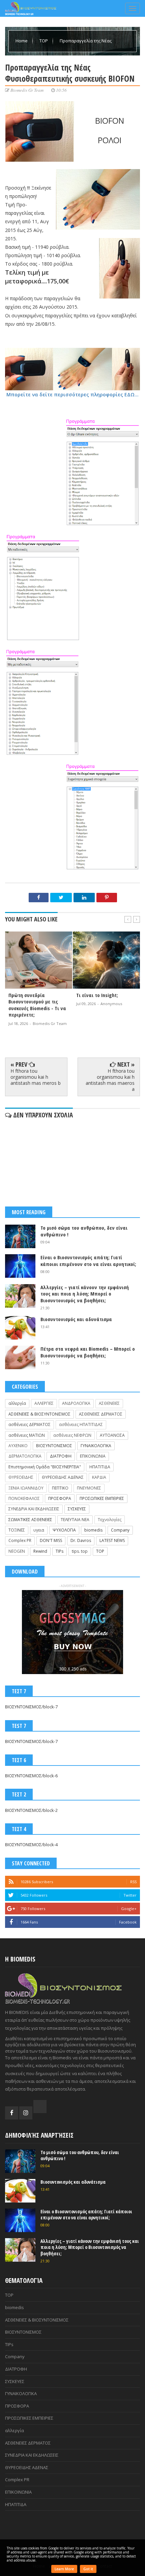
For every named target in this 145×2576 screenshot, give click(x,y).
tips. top (80, 1551)
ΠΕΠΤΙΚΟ (60, 1488)
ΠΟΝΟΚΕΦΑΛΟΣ (24, 1498)
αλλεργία (17, 1403)
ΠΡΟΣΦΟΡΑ (60, 1498)
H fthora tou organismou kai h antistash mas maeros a (110, 1080)
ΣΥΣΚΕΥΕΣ (77, 1509)
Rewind (40, 1551)
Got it (88, 2569)
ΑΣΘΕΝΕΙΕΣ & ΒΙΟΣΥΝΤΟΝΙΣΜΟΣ (39, 1414)
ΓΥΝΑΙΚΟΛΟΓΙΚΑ (96, 1446)
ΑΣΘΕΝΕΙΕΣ (109, 1403)
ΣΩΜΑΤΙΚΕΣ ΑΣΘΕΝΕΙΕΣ (30, 1520)
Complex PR (20, 1540)
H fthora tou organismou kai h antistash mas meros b (36, 1077)
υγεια (39, 1530)
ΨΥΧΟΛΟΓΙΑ (64, 1530)
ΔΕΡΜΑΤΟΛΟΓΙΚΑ (25, 1456)
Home (22, 41)
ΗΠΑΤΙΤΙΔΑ (100, 1467)
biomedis (93, 1530)
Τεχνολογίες (110, 1520)
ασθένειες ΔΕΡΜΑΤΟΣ (30, 1424)
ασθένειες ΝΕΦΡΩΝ (72, 1435)
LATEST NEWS (112, 1540)
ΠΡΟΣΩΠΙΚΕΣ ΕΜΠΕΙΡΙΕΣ (102, 1498)
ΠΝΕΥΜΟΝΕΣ (89, 1488)
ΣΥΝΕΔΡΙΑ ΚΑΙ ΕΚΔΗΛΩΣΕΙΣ (34, 1509)
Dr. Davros (81, 1540)
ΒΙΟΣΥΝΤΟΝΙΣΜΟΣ (54, 1446)
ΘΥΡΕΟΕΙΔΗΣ (21, 1477)
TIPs (60, 1551)
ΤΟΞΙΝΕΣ (17, 1530)
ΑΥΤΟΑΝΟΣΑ (112, 1435)
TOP (44, 41)
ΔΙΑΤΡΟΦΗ (61, 1456)
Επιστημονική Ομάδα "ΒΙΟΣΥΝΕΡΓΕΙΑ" (45, 1467)
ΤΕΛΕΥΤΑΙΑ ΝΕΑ (75, 1520)
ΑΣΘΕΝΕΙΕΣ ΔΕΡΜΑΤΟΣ (101, 1414)
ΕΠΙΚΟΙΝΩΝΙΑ (93, 1456)
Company (120, 1530)
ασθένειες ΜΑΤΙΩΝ (27, 1435)
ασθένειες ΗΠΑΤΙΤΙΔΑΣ (81, 1424)
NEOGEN (17, 1551)
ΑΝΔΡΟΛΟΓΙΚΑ (76, 1403)
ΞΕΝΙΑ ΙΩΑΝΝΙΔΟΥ (26, 1488)
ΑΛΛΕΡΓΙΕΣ (44, 1403)
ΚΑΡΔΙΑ (99, 1477)
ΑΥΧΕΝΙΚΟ (18, 1446)
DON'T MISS (51, 1540)
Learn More (64, 2569)
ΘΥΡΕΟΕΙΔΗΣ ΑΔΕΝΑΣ (63, 1477)
